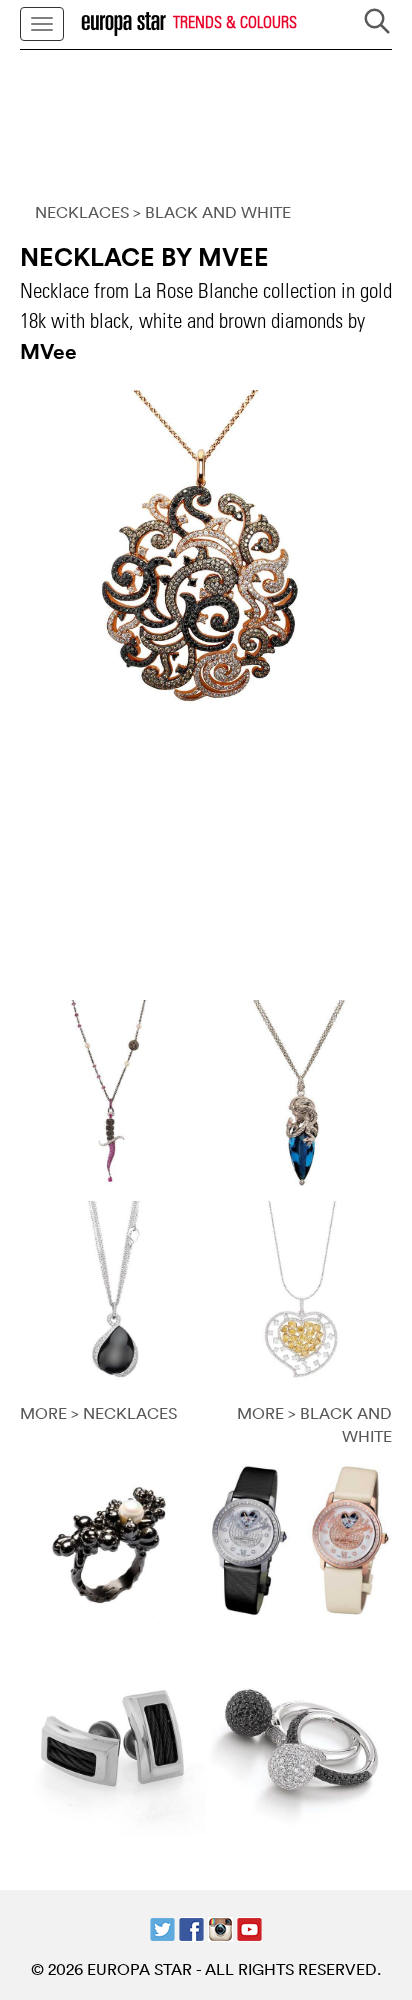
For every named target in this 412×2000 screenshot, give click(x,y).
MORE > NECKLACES (98, 1413)
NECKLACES (82, 212)
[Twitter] (162, 1927)
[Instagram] (220, 1927)
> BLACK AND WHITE (212, 212)
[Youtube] (249, 1927)
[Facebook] (191, 1927)
